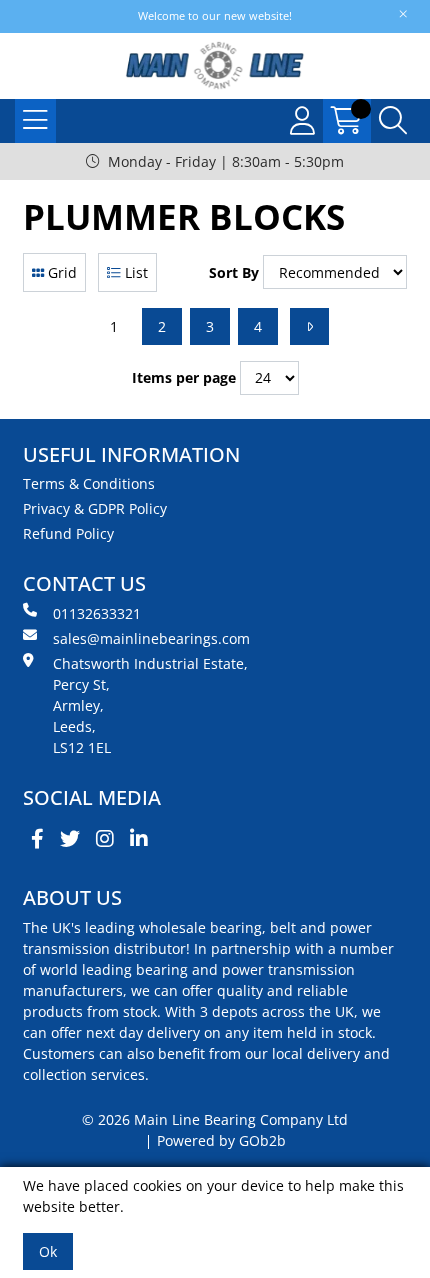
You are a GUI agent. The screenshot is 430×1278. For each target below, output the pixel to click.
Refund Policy (68, 533)
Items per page (184, 377)
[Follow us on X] (70, 839)
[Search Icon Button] (393, 121)
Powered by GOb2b (221, 1140)
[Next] (309, 326)
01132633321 (97, 613)
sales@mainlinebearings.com (151, 638)
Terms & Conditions (89, 483)
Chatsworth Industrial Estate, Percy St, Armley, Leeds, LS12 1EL (150, 705)
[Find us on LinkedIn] (139, 839)
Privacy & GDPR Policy (95, 508)
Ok (48, 1251)
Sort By (234, 272)
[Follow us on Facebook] (37, 839)
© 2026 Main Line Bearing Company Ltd (215, 1119)
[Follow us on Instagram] (105, 839)
